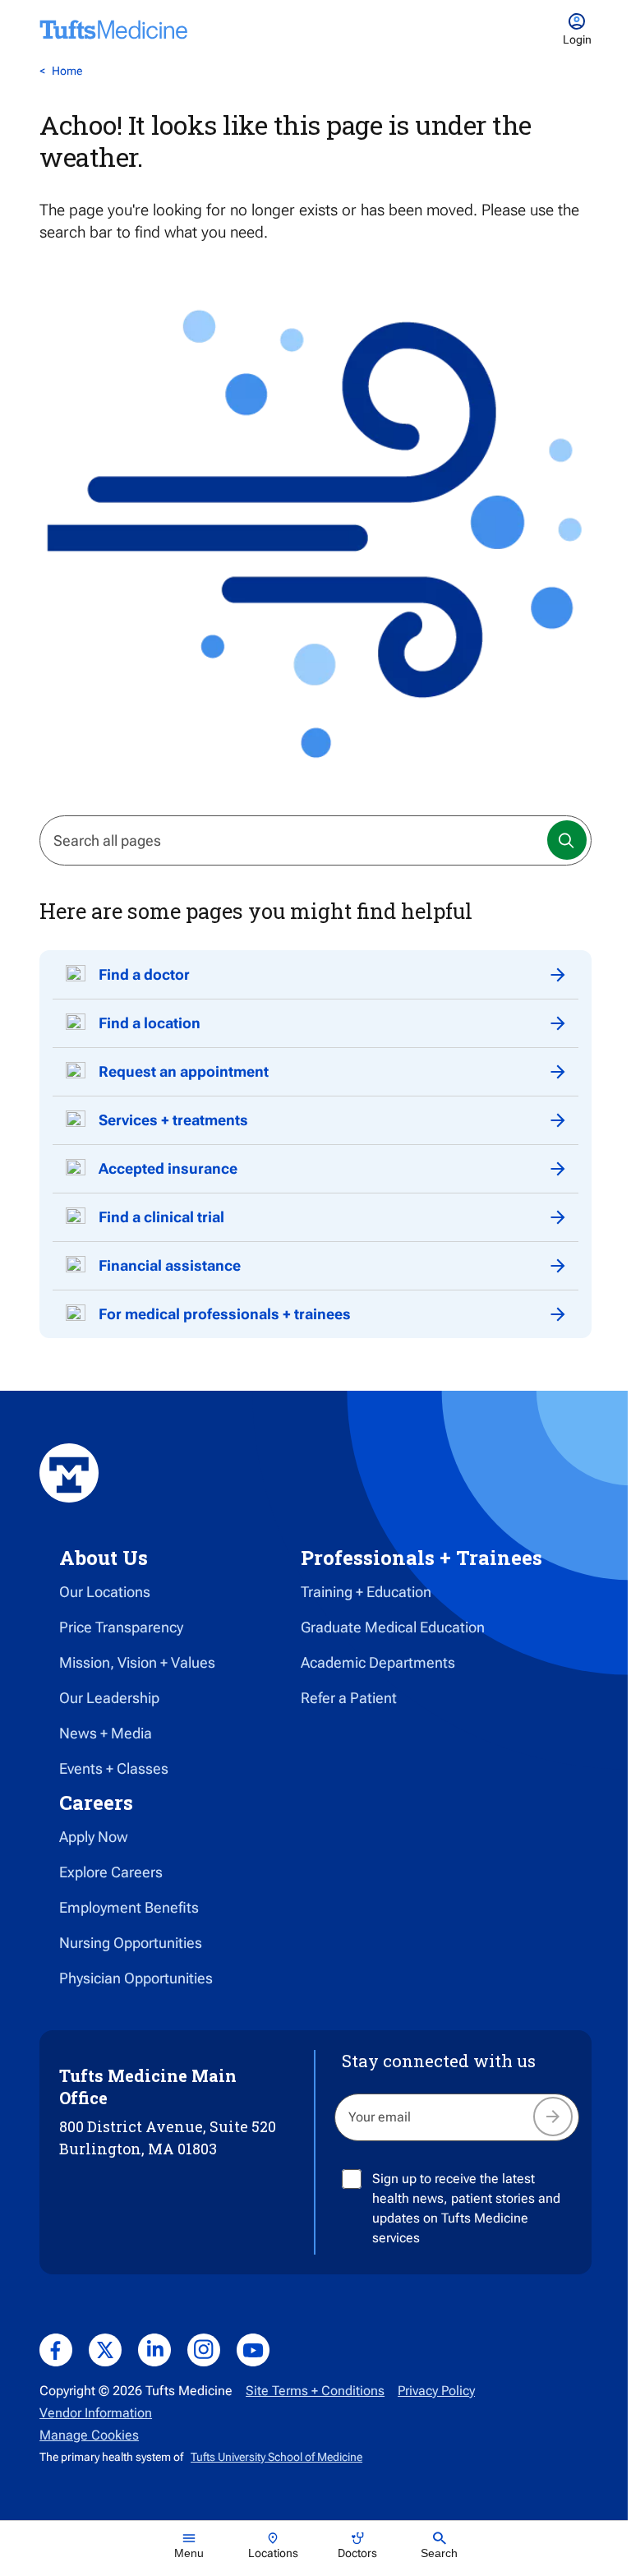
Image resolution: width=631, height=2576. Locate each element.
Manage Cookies (89, 2435)
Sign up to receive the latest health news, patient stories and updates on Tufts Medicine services (466, 2208)
